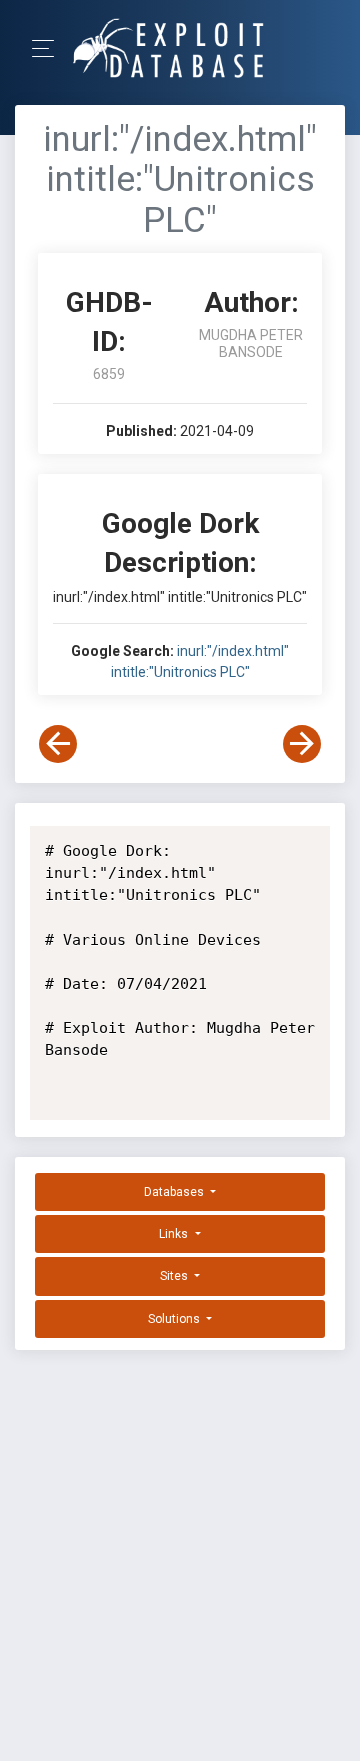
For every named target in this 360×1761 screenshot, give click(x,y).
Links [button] (175, 1234)
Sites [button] (175, 1276)
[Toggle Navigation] (49, 48)
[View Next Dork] (302, 744)
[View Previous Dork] (58, 744)
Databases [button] (175, 1192)
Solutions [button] (175, 1319)
